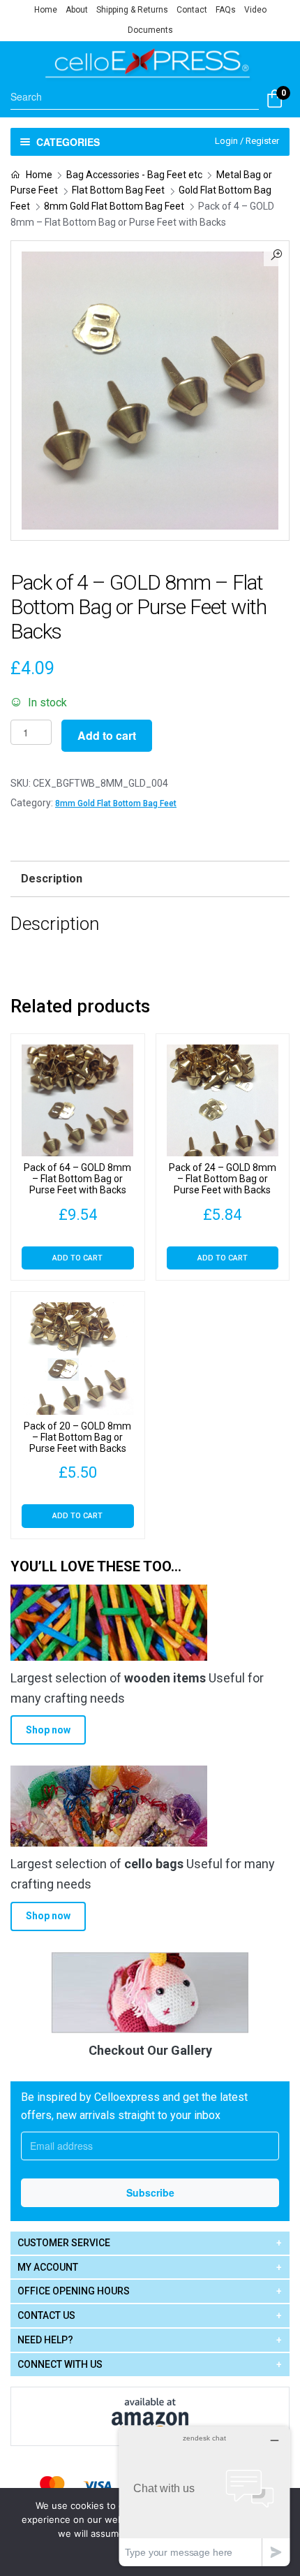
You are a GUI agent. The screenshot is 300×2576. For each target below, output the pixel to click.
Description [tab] (52, 879)
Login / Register (247, 141)
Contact (192, 10)
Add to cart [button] (77, 1258)
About (77, 10)
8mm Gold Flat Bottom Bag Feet (114, 206)
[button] (276, 254)
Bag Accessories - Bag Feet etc (134, 175)
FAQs (226, 10)
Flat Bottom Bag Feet (118, 190)
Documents (150, 30)
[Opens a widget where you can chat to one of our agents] (204, 2496)
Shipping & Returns (132, 10)
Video (255, 10)
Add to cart (107, 735)
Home (46, 10)
